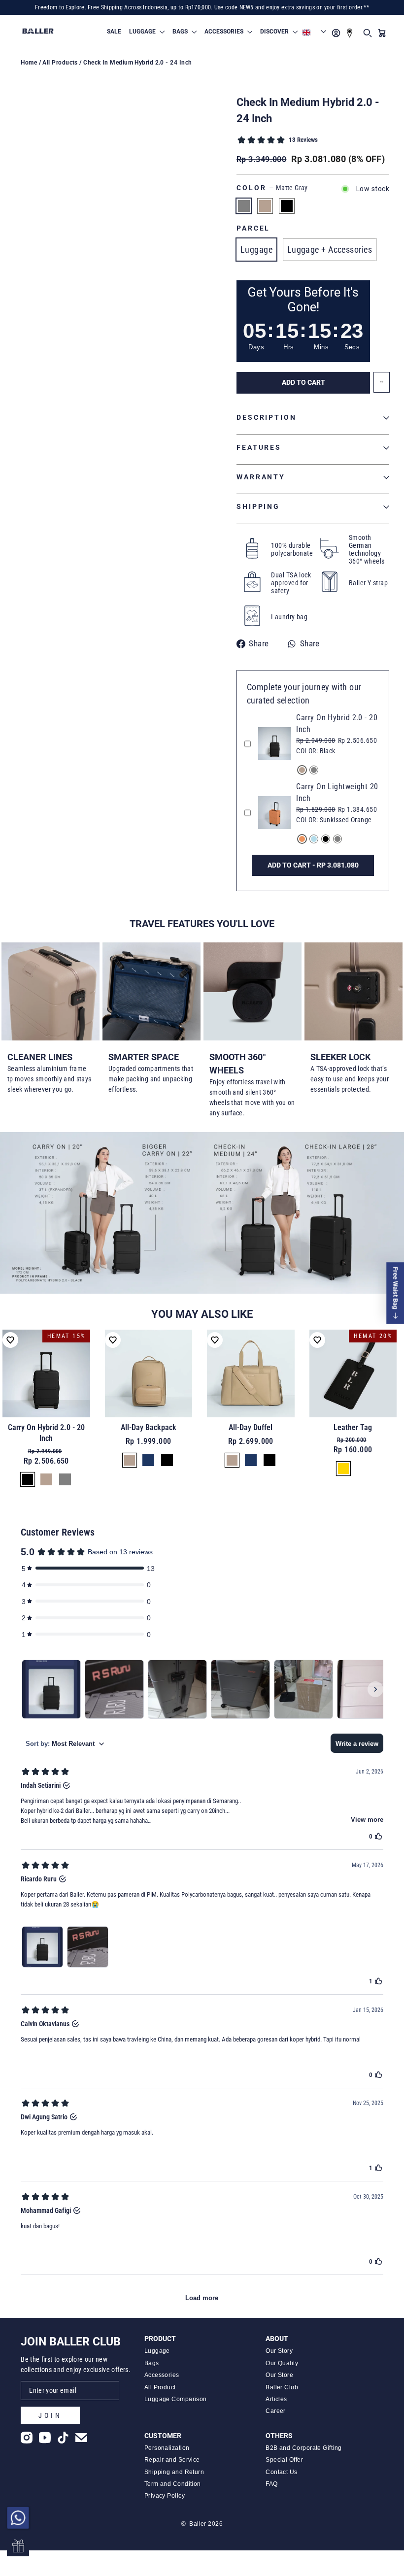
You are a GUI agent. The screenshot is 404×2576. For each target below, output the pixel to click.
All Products (60, 63)
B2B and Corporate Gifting (303, 2448)
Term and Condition (173, 2484)
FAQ (271, 2484)
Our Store (279, 2375)
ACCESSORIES (225, 32)
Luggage (256, 250)
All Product (160, 2387)
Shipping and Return (174, 2472)
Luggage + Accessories (330, 250)
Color (272, 188)
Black (287, 206)
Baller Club (282, 2387)
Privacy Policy (165, 2496)
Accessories (162, 2375)
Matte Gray (244, 206)
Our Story (279, 2351)
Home (29, 63)
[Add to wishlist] (10, 1340)
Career (276, 2411)
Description (267, 418)
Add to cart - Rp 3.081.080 (313, 865)
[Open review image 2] (88, 1947)
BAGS (181, 32)
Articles (276, 2399)
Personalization (167, 2448)
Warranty (261, 477)
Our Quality (282, 2363)
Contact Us (282, 2472)
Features (259, 448)
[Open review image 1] (42, 1947)
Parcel (253, 228)
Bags (152, 2363)
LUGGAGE (143, 32)
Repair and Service (172, 2460)
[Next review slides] (375, 1689)
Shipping (258, 507)
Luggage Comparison (176, 2399)
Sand (265, 206)
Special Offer (284, 2460)
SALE (114, 32)
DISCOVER (275, 32)
